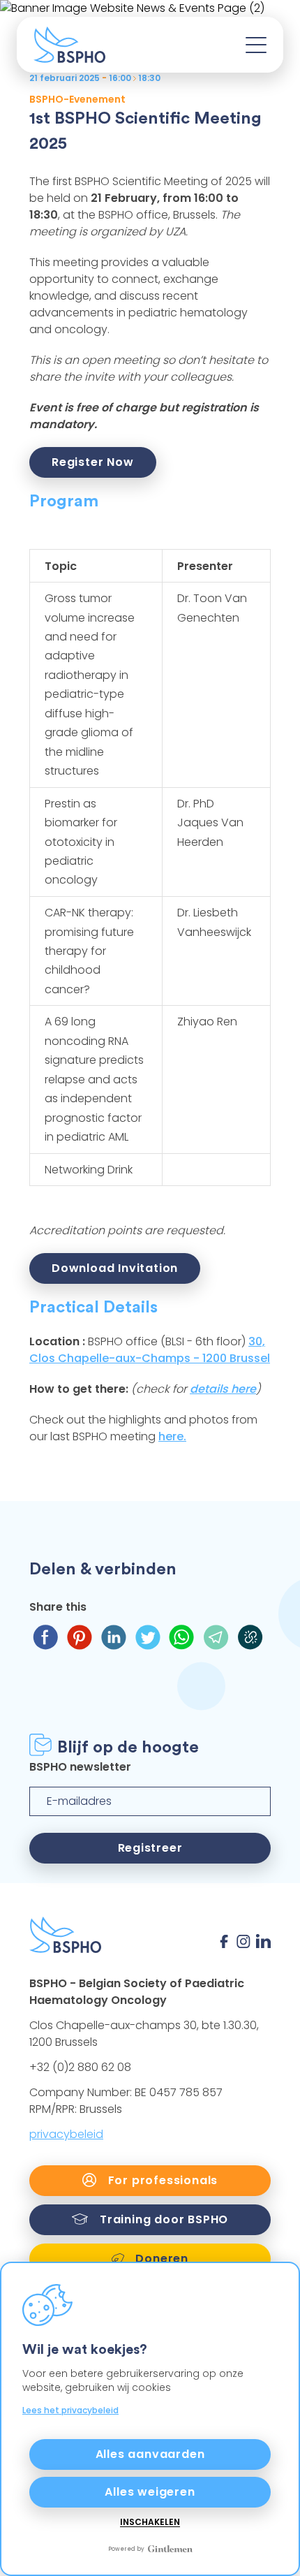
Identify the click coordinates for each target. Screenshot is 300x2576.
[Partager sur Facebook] (45, 1637)
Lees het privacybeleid (70, 2410)
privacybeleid (66, 2134)
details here (223, 1389)
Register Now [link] (93, 462)
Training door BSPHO (162, 2219)
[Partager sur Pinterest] (79, 1637)
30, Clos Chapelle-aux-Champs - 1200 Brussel (150, 1350)
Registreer (150, 1848)
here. (172, 1436)
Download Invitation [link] (115, 1268)
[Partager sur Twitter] (148, 1637)
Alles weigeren (150, 2492)
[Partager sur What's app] (182, 1637)
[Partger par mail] (216, 1637)
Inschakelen (150, 2522)
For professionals (161, 2180)
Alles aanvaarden (150, 2454)
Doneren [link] (160, 2259)
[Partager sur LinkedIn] (113, 1637)
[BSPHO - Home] (69, 45)
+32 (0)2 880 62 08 (80, 2067)
